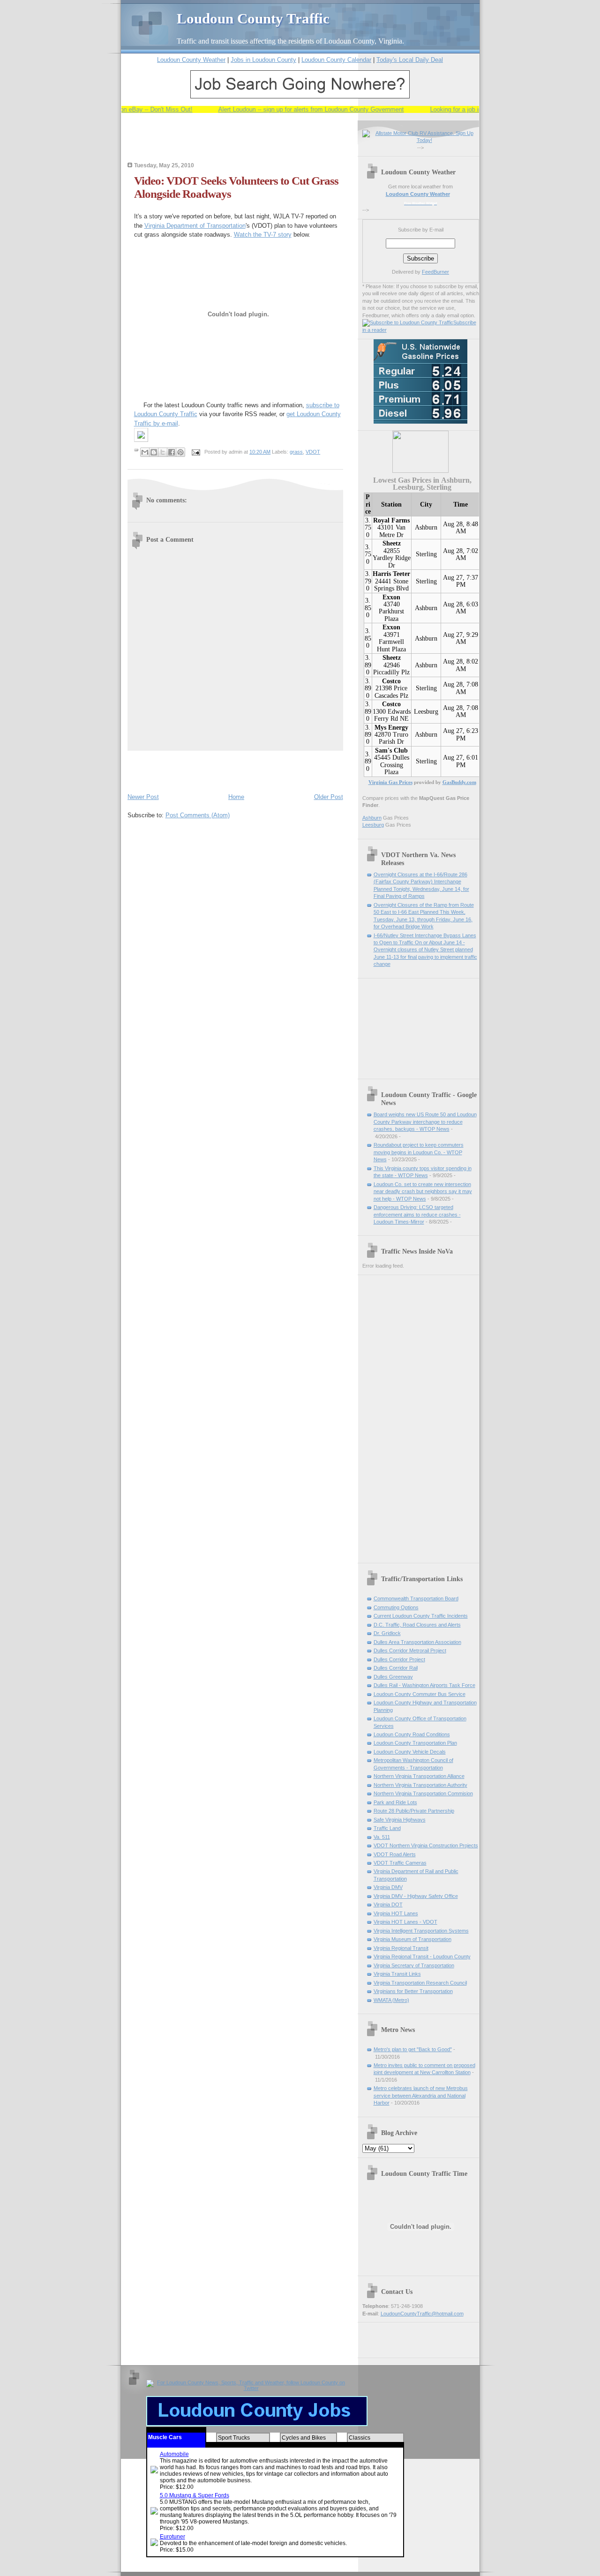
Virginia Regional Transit (401, 1948)
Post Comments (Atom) (198, 815)
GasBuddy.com (459, 782)
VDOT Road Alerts (395, 1854)
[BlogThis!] (154, 452)
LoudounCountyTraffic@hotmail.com (422, 2314)
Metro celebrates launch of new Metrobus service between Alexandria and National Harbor (421, 2095)
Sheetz (392, 543)
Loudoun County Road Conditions (412, 1734)
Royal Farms (391, 520)
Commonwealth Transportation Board (416, 1598)
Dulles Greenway (393, 1677)
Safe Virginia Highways (400, 1820)
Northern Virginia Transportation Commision (423, 1793)
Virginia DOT (388, 1904)
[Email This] (145, 452)
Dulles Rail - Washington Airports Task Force (424, 1685)
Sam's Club (391, 750)
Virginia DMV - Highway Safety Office (416, 1896)
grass (296, 452)
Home (236, 797)
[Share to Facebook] (172, 452)
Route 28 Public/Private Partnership (414, 1811)
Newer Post (143, 797)
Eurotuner (172, 2537)
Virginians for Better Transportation (413, 1991)
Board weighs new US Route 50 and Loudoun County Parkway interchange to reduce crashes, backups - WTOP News (425, 1122)
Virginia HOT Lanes (396, 1913)
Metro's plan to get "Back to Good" (413, 2049)
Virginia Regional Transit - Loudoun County (422, 1956)
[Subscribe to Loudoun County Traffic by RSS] (408, 322)
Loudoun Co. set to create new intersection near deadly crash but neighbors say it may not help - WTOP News (423, 1191)
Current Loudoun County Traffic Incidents (421, 1616)
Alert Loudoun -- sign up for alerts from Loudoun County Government (291, 109)
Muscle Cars (165, 2437)
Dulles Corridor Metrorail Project (410, 1650)
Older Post (329, 797)
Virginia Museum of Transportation (412, 1939)
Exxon (391, 597)
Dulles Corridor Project (399, 1659)
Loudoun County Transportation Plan (415, 1743)
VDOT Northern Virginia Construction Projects (426, 1845)
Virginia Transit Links (397, 1974)
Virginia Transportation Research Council (420, 1983)
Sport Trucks (234, 2438)
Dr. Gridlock (387, 1633)
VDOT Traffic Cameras (400, 1863)
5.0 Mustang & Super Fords (195, 2495)
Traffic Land (387, 1828)
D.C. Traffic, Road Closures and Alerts (417, 1625)
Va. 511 (382, 1837)
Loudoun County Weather (191, 60)
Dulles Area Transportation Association (417, 1642)
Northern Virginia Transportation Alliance (419, 1776)
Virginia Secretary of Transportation (414, 1965)
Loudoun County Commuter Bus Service (420, 1694)
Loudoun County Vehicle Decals (410, 1752)
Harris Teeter (391, 574)
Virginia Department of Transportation (195, 226)
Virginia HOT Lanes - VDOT (405, 1922)
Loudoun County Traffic (253, 19)
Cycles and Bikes (304, 2438)
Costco (391, 681)
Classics (360, 2438)
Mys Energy (391, 728)
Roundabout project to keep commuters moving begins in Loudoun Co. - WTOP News (419, 1152)
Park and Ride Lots (395, 1802)
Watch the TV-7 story (263, 235)
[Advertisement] (237, 144)
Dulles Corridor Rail (396, 1668)
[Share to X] (163, 452)
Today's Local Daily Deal (410, 60)
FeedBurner (435, 272)
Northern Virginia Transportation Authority (420, 1785)
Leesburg (426, 712)
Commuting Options (396, 1607)
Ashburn (426, 527)
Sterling (426, 554)
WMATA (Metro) (391, 2000)
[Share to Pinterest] (180, 452)
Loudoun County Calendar (336, 60)
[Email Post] (196, 452)
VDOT (313, 452)
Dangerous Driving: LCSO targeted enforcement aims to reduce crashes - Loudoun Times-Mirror (417, 1214)
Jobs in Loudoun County (263, 60)
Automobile (174, 2454)
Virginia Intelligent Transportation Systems (421, 1931)
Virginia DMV (388, 1887)
